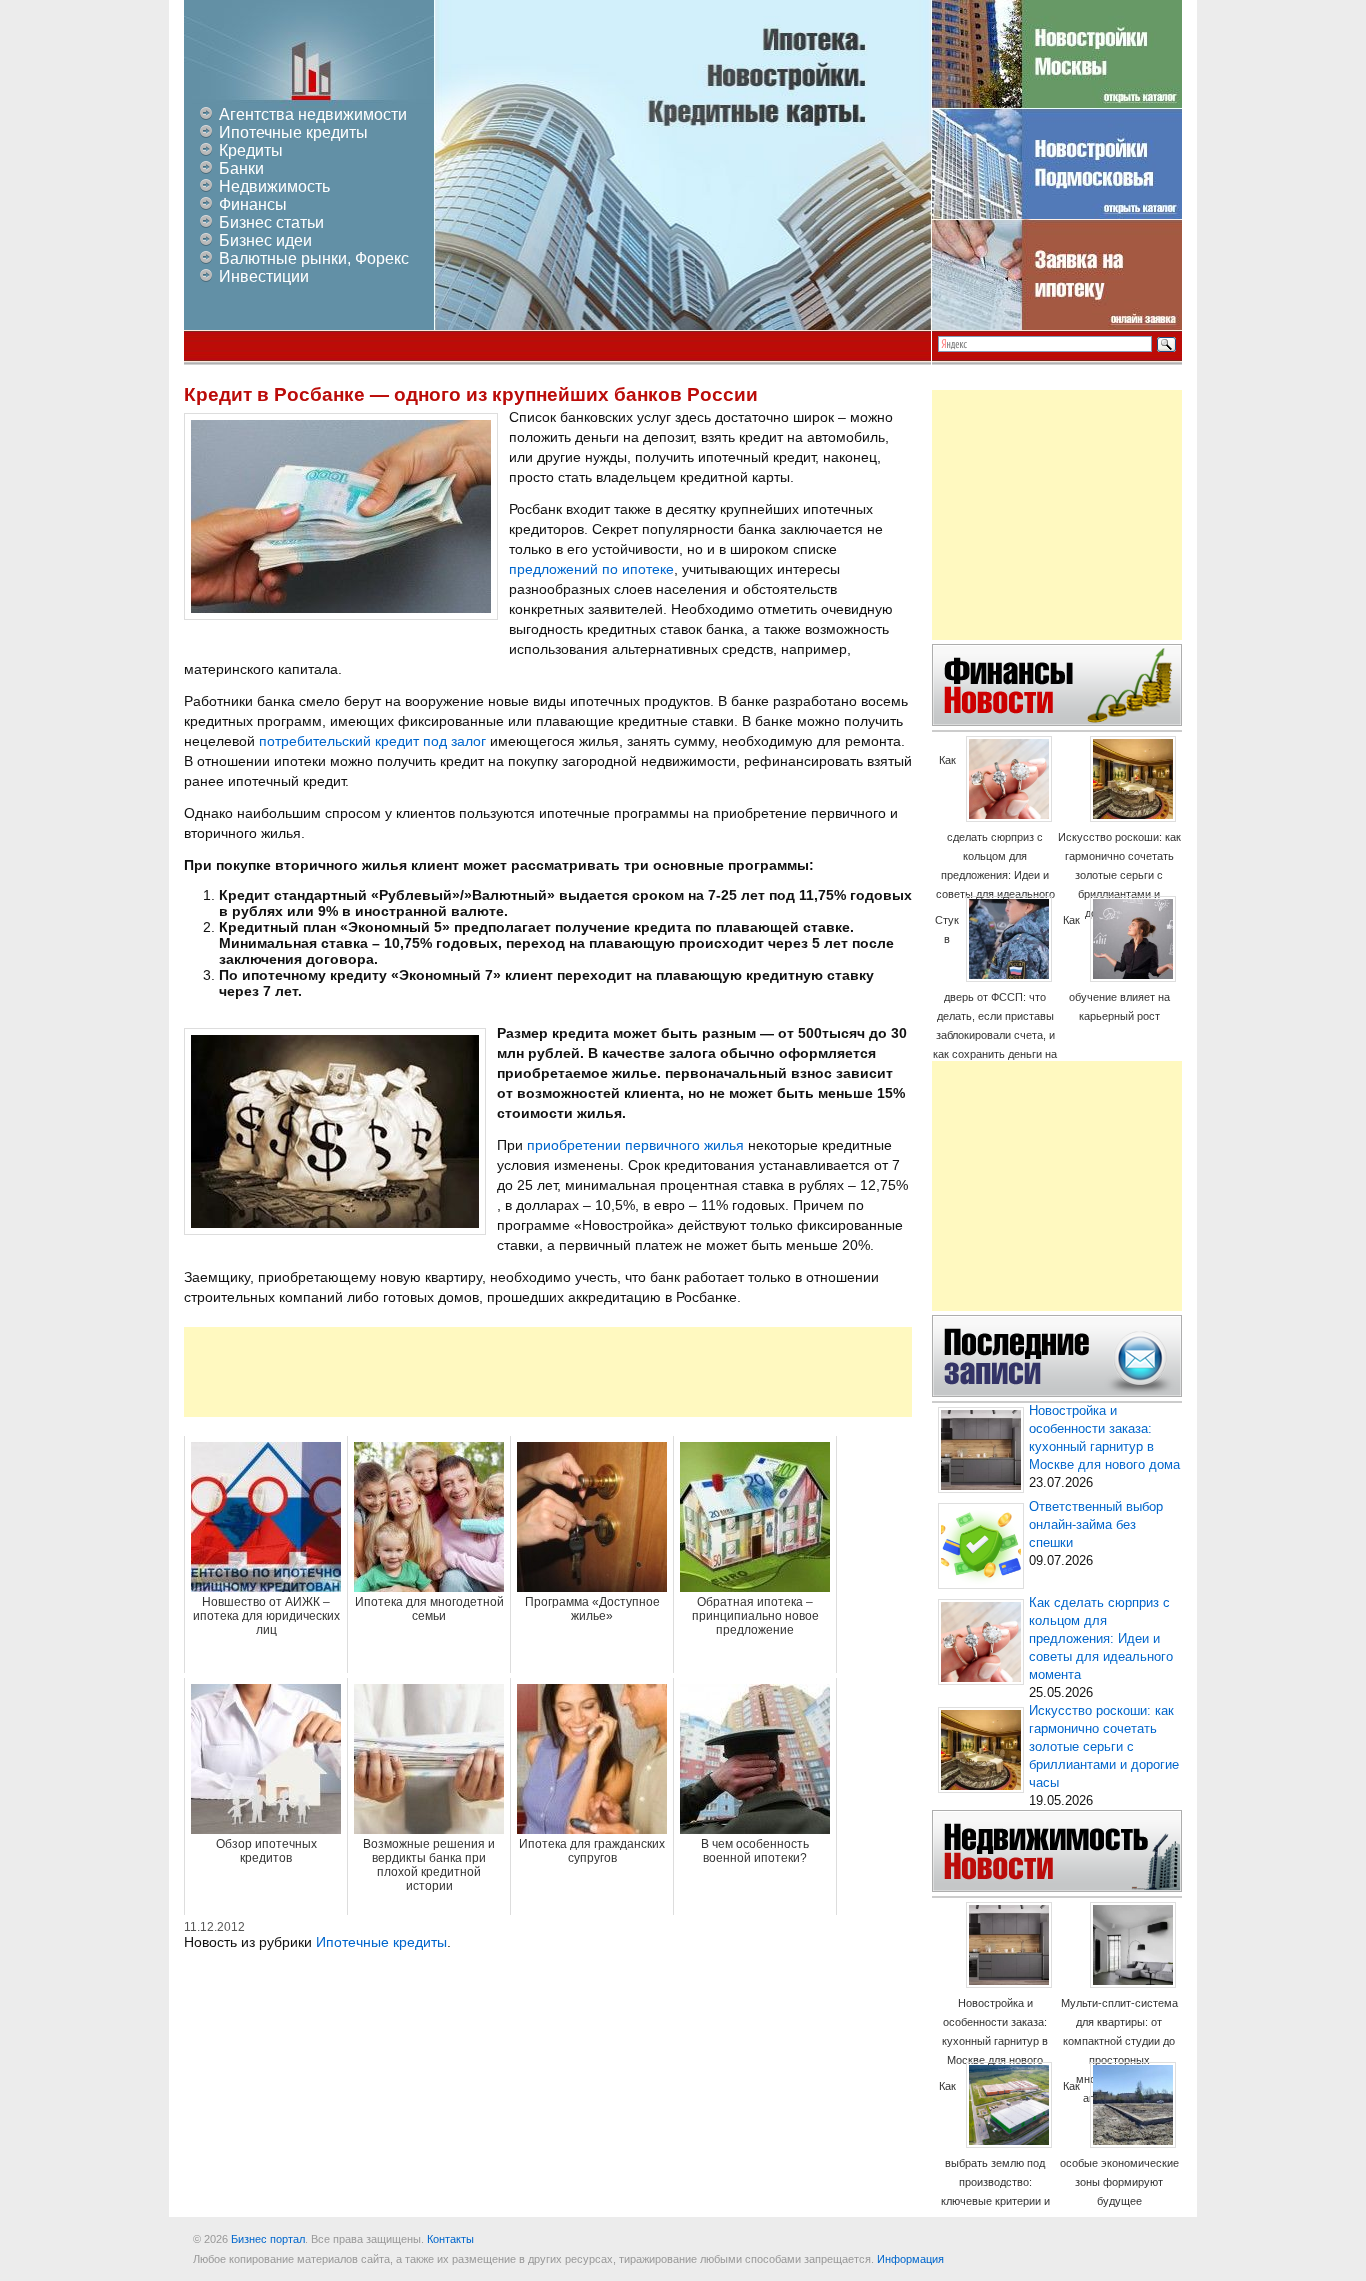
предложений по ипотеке (591, 569)
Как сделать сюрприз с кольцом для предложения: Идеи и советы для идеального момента (995, 836)
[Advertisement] (548, 1372)
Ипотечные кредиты (293, 132)
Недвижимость (274, 186)
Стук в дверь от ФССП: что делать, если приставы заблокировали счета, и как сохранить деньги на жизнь (995, 996)
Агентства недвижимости (313, 114)
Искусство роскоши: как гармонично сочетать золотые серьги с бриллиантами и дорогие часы (1119, 875)
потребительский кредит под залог (372, 741)
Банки (241, 168)
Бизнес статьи (271, 222)
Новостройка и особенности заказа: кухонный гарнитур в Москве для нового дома (995, 2041)
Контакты (450, 2239)
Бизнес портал (268, 2239)
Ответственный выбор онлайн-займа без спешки (1096, 1525)
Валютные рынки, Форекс (314, 258)
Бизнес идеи (265, 240)
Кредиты (251, 150)
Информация (910, 2259)
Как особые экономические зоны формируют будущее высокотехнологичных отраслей (1119, 2162)
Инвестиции (264, 276)
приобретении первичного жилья (635, 1145)
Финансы (253, 204)
